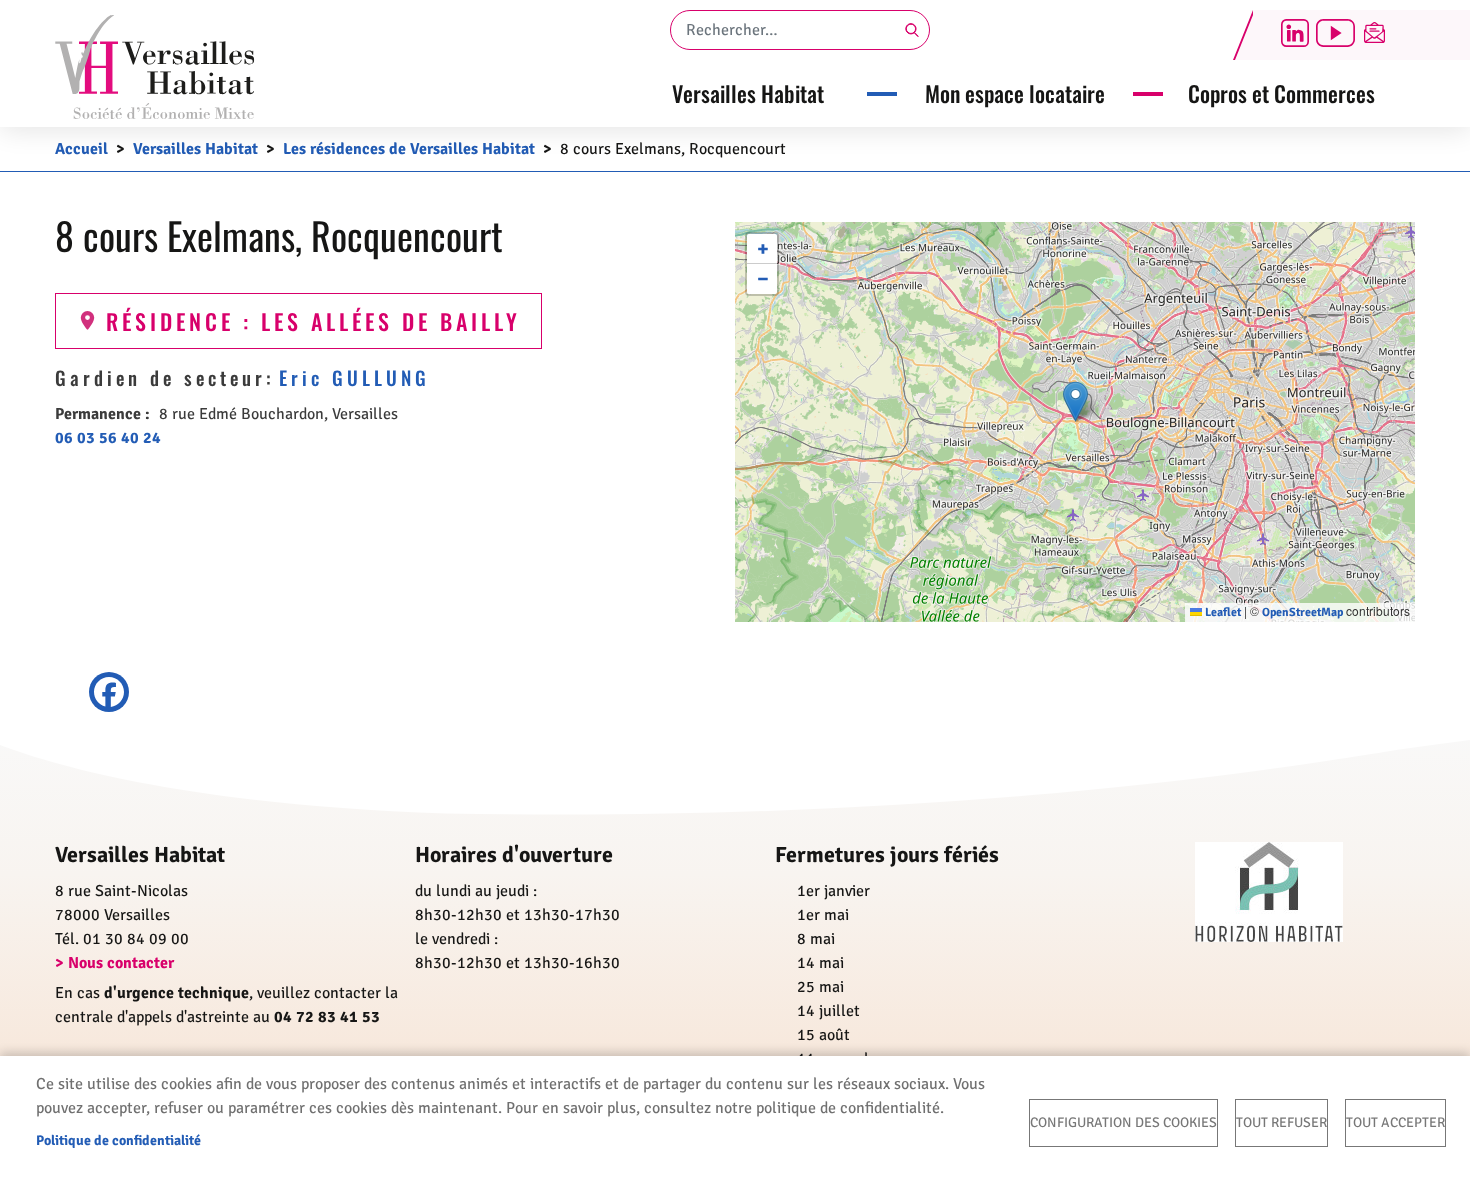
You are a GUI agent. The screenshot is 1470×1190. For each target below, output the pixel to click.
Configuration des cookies (1123, 1122)
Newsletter (1375, 33)
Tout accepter (1395, 1122)
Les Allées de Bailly (391, 320)
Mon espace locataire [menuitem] (1015, 92)
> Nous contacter (114, 963)
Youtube (1335, 33)
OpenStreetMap (1302, 612)
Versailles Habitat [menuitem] (748, 92)
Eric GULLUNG (354, 377)
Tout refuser (1281, 1122)
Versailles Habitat (195, 149)
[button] (1075, 401)
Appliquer (910, 30)
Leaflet (1221, 612)
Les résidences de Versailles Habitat (409, 149)
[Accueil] (155, 67)
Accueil (81, 149)
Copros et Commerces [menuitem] (1281, 92)
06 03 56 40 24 (108, 438)
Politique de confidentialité (118, 1140)
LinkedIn (1295, 33)
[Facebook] (735, 692)
